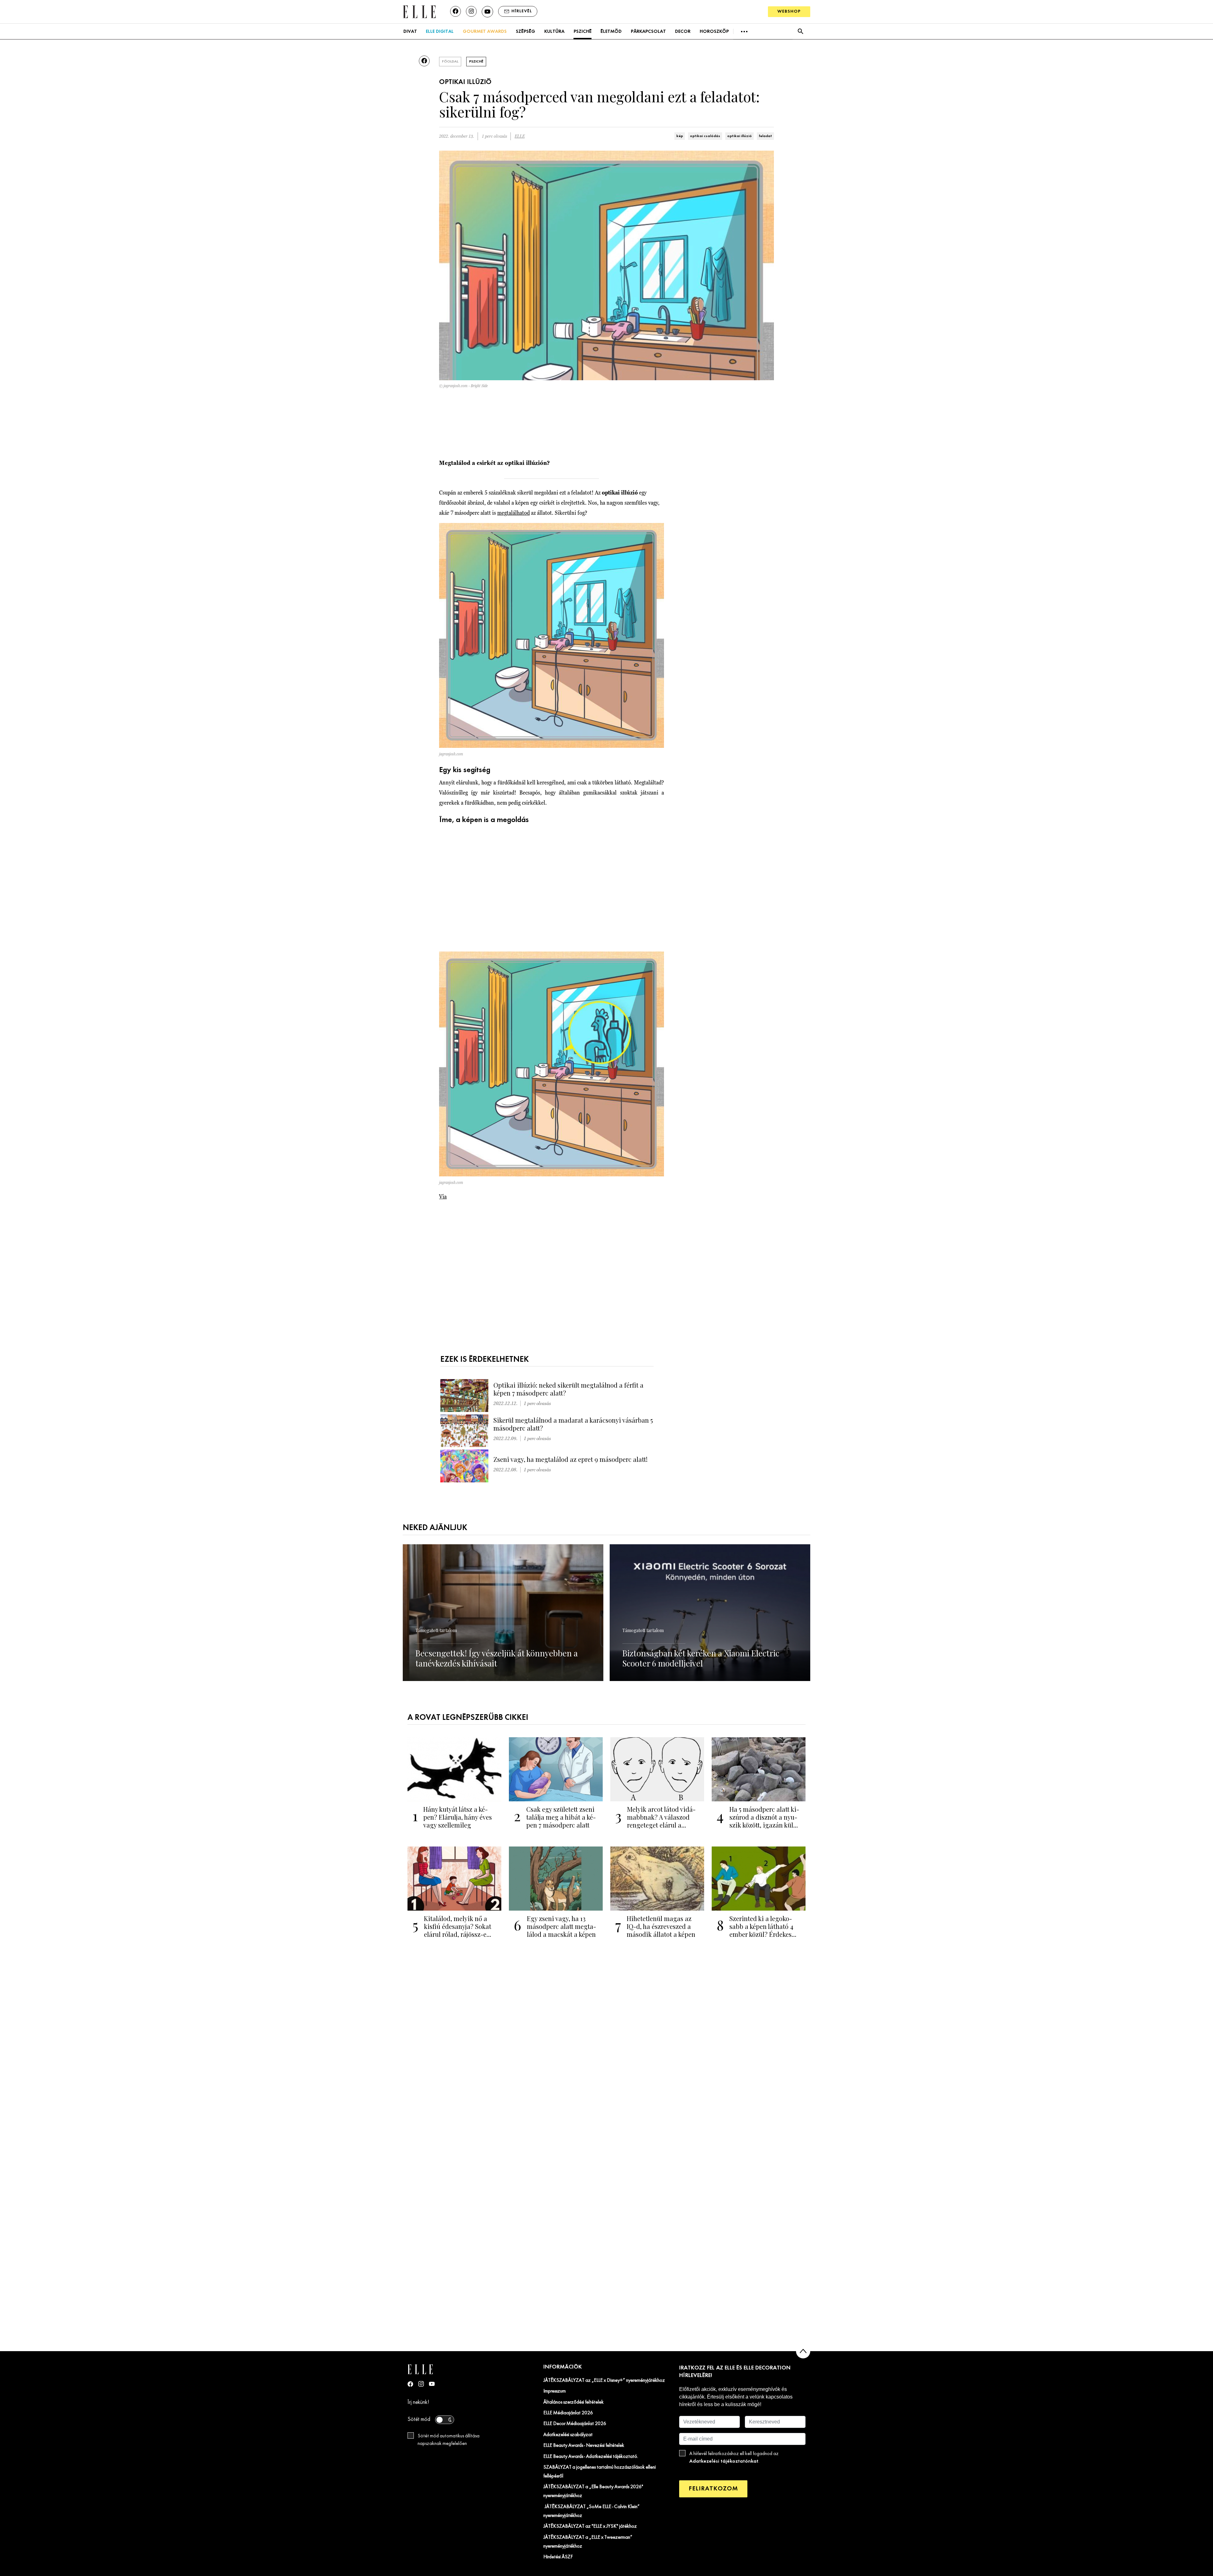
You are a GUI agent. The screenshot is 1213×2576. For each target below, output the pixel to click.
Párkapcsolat (648, 32)
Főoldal (450, 62)
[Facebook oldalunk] (456, 11)
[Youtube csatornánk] (487, 12)
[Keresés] (800, 31)
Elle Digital (440, 32)
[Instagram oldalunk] (471, 11)
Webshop (789, 12)
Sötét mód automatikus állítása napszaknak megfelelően (449, 2440)
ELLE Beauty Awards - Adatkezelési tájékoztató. (591, 2457)
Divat (410, 32)
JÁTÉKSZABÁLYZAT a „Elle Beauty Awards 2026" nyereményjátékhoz (593, 2491)
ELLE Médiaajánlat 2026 (568, 2413)
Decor (683, 32)
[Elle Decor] (419, 11)
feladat (765, 136)
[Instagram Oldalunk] (421, 2384)
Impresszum (555, 2391)
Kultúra (554, 32)
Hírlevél (522, 11)
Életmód (611, 32)
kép (680, 136)
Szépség (525, 32)
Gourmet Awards (485, 32)
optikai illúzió (739, 136)
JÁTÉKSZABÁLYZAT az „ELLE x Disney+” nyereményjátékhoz (604, 2381)
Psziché (583, 32)
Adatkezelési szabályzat (568, 2435)
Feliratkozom (713, 2489)
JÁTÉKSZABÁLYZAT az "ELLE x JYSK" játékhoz (590, 2526)
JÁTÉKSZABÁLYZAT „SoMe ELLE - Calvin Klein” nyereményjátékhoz (591, 2511)
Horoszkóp (714, 32)
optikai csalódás (705, 136)
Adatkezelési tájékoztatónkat (724, 2461)
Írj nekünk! (418, 2402)
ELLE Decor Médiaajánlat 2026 (575, 2424)
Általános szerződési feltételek (573, 2402)
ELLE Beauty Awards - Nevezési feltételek (584, 2446)
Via (443, 1196)
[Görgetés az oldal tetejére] (803, 2351)
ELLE (520, 136)
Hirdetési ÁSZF (558, 2557)
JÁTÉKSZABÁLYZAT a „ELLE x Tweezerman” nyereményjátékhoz (588, 2542)
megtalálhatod (513, 513)
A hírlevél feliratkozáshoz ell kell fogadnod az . (734, 2458)
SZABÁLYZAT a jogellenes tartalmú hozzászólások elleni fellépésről (600, 2472)
